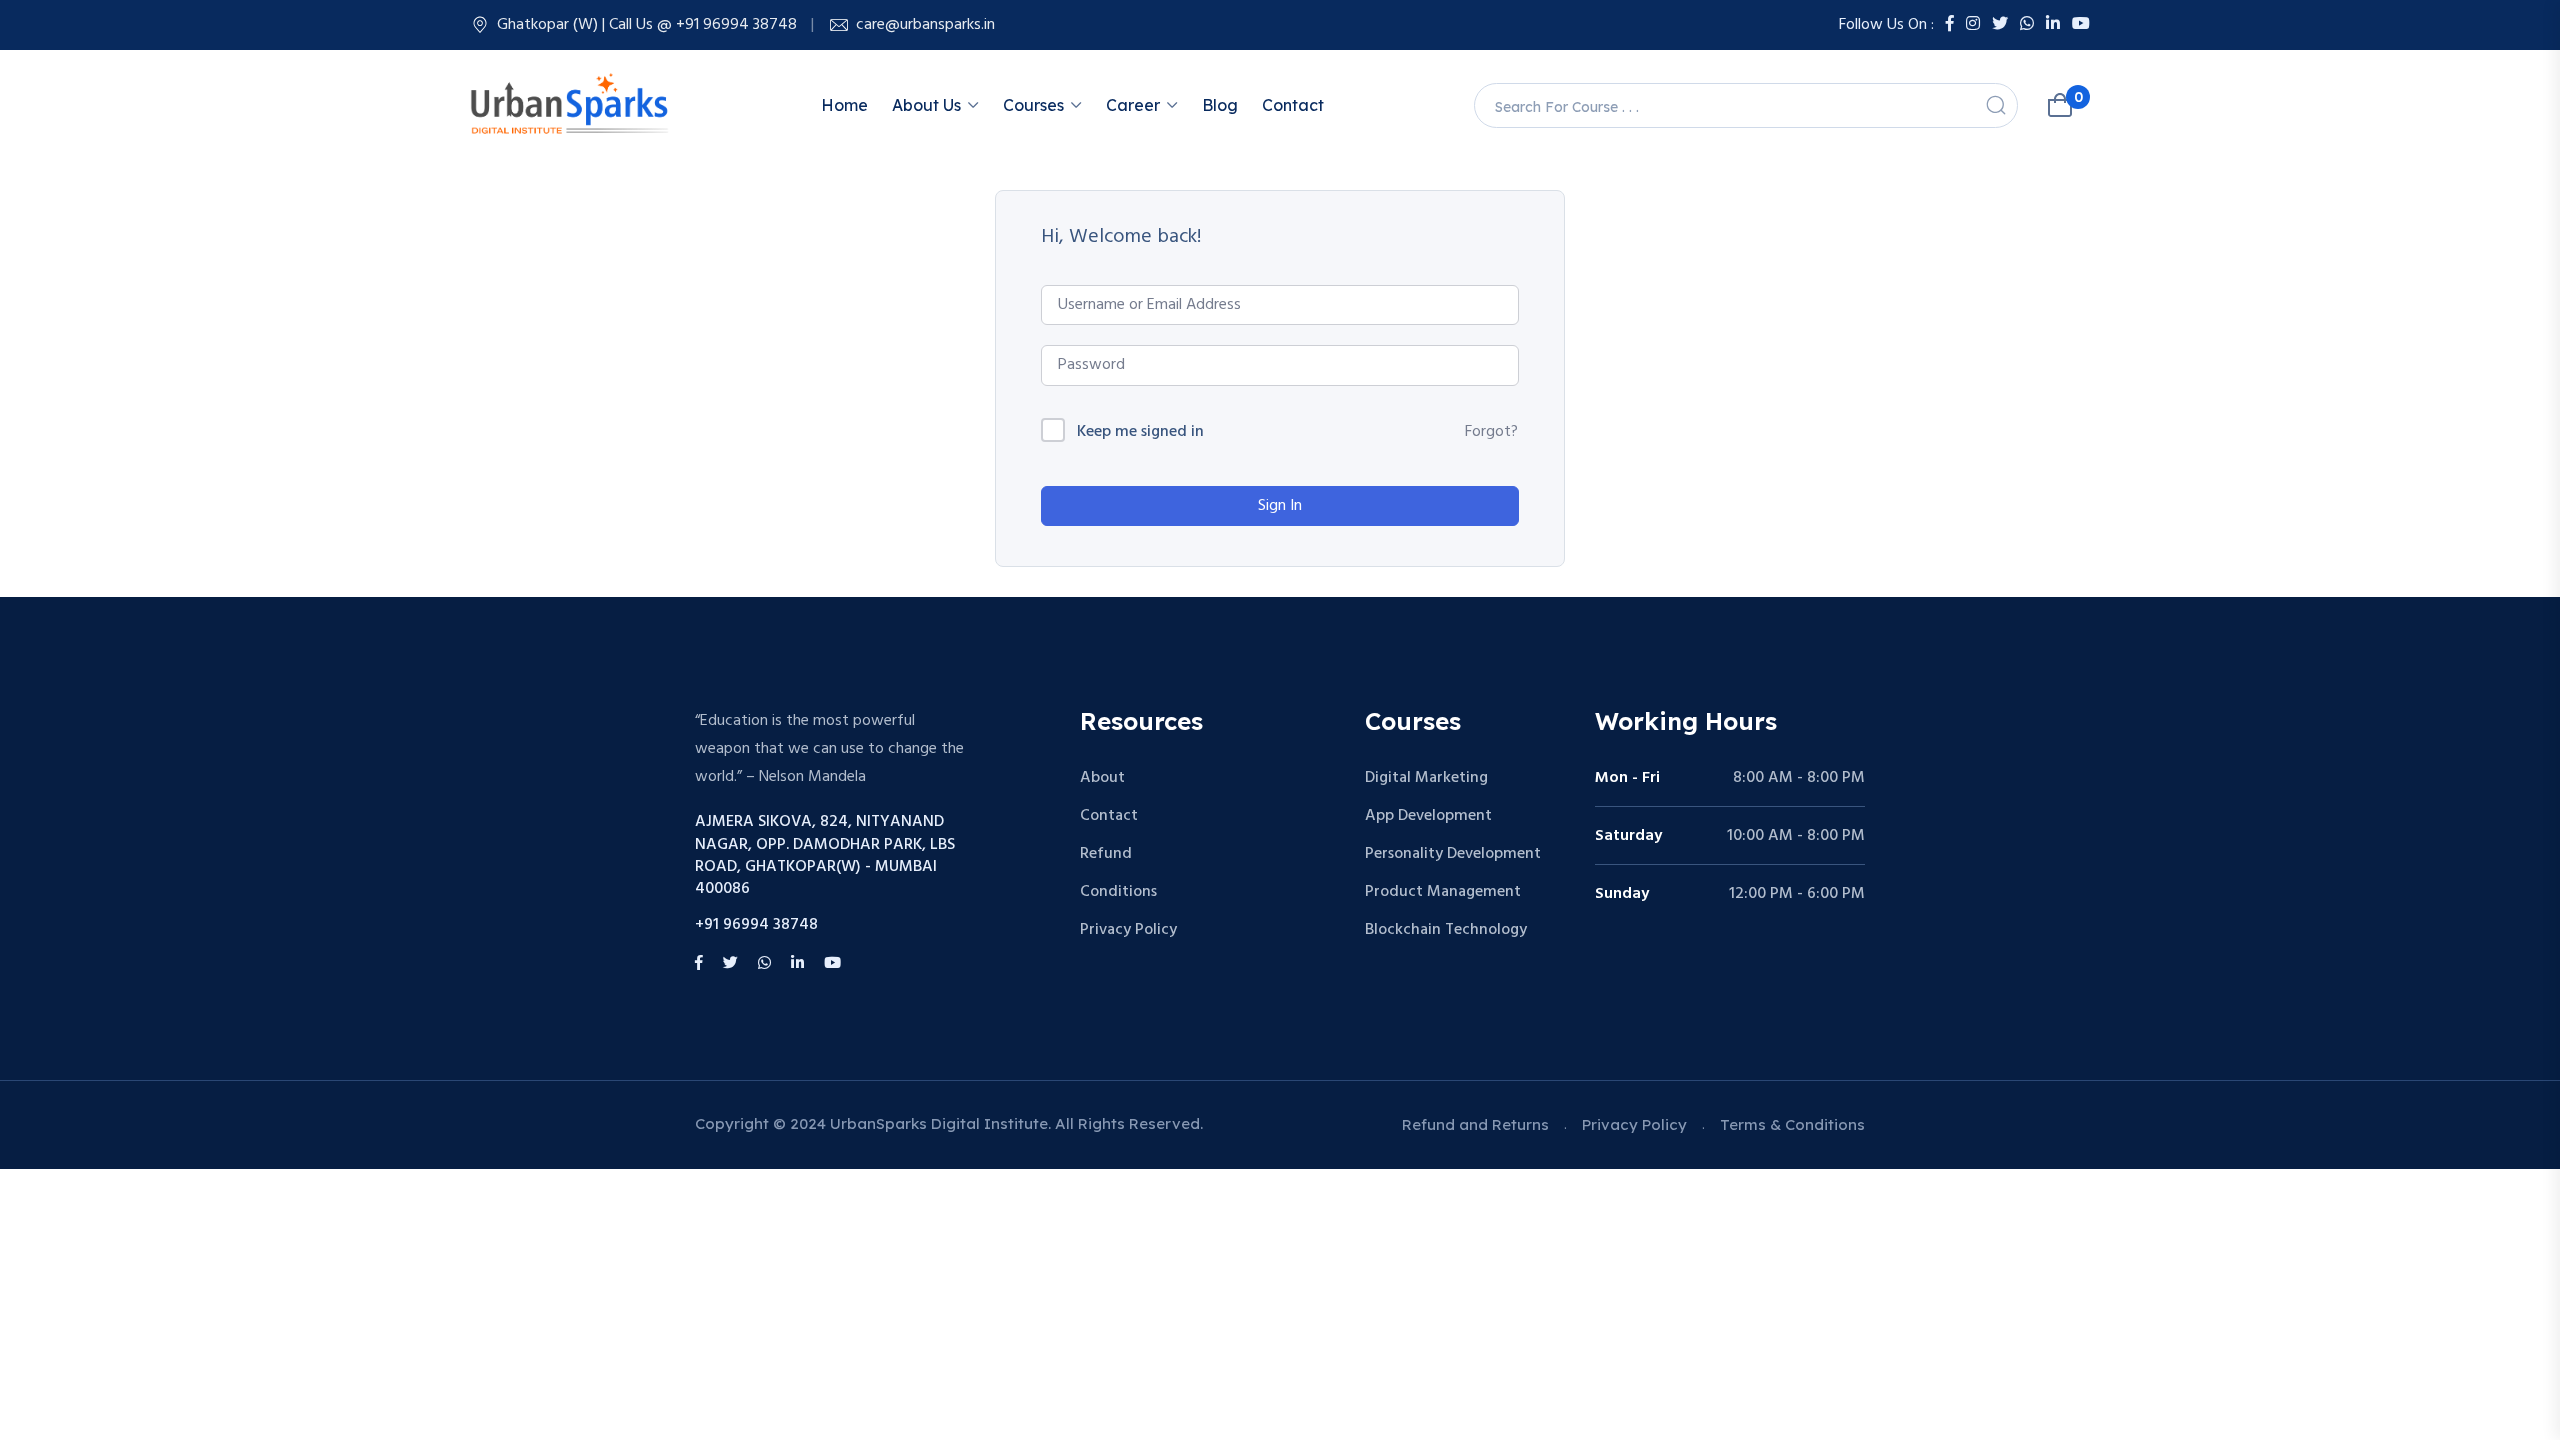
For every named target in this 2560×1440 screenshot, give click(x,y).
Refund (1106, 854)
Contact (1293, 105)
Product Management (1443, 892)
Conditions (1118, 892)
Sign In (1280, 506)
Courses (1033, 105)
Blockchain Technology (1446, 930)
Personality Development (1453, 854)
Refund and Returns (1475, 1124)
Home (844, 105)
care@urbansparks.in (925, 25)
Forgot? (1491, 432)
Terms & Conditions (1792, 1124)
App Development (1428, 816)
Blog (1220, 105)
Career (1133, 105)
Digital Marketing (1426, 778)
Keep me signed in (1140, 432)
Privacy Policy (1128, 930)
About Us (926, 105)
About (1102, 778)
